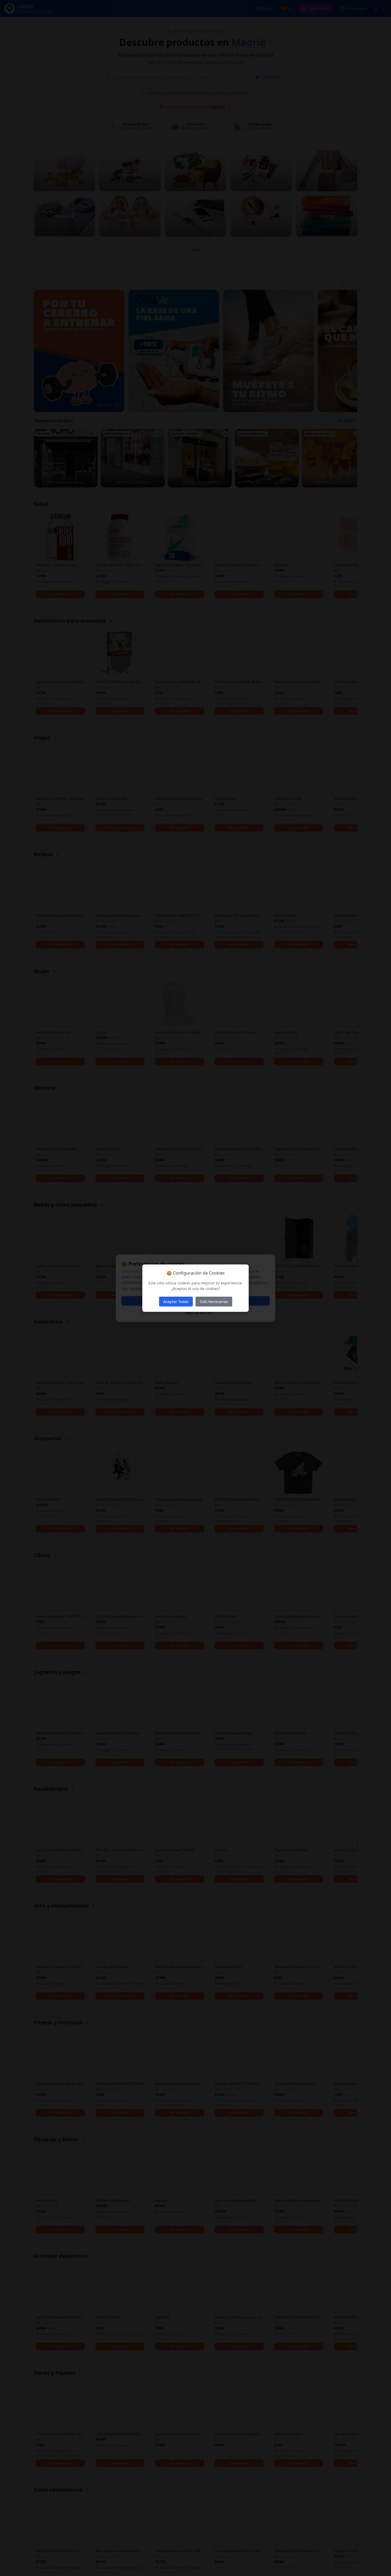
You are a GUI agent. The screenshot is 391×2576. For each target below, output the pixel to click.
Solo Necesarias (214, 1302)
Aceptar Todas (176, 1302)
